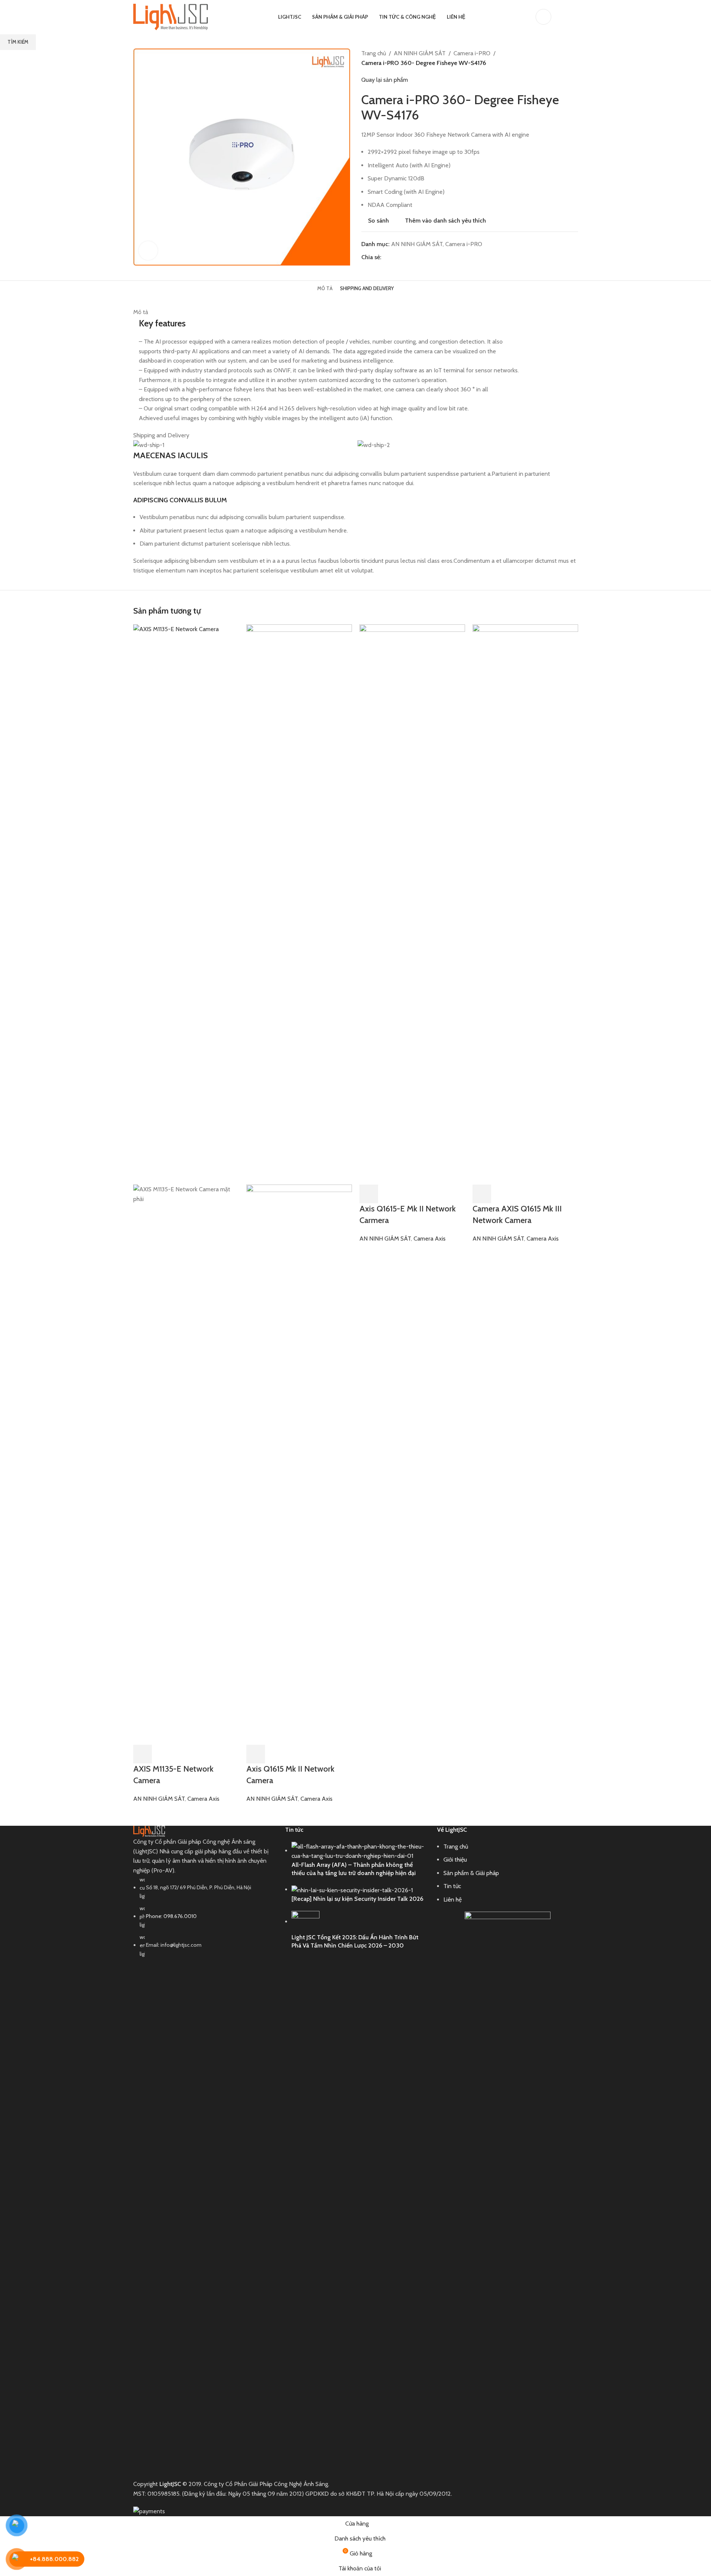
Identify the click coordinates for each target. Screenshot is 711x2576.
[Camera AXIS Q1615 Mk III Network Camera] (525, 904)
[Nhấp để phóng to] (148, 251)
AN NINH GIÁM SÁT (159, 1799)
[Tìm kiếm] (562, 17)
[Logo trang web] (171, 16)
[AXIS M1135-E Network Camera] (186, 904)
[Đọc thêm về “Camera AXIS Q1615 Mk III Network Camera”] (482, 1194)
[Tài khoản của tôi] (543, 17)
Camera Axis (203, 1799)
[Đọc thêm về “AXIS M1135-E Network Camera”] (143, 1754)
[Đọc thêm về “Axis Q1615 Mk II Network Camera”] (256, 1754)
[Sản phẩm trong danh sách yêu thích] (575, 17)
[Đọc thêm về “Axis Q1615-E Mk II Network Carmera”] (369, 1194)
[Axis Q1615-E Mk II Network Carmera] (412, 904)
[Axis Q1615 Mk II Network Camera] (299, 904)
